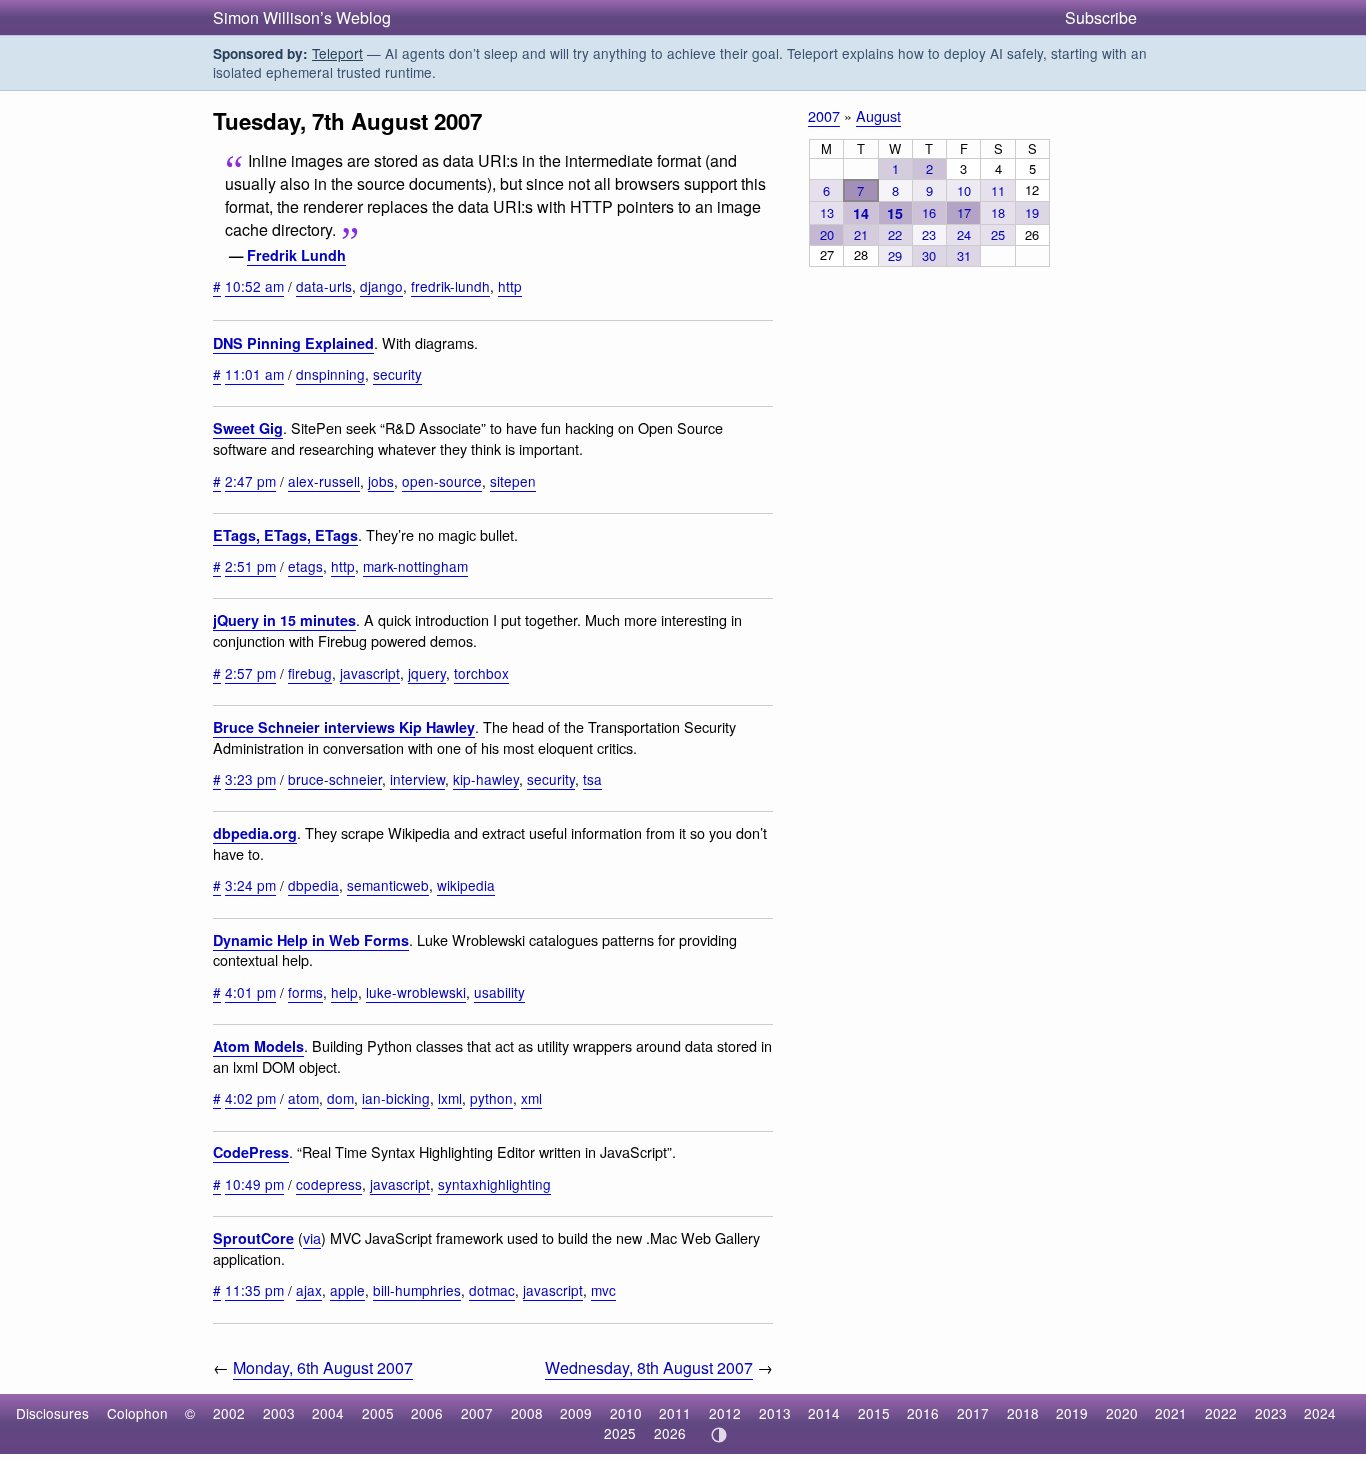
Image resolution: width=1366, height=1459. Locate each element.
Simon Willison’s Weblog (302, 17)
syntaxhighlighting (494, 1184)
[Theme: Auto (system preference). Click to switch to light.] (718, 1435)
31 (964, 255)
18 (998, 212)
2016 (923, 1413)
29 (895, 255)
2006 (427, 1413)
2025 (620, 1433)
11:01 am (254, 374)
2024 (1320, 1413)
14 (861, 213)
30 (929, 255)
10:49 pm (254, 1184)
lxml (450, 1098)
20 (827, 234)
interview (417, 779)
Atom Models (258, 1046)
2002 (229, 1413)
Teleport (337, 53)
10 (964, 190)
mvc (603, 1290)
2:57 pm (250, 673)
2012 (725, 1413)
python (491, 1098)
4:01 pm (250, 992)
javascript (370, 673)
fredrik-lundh (450, 286)
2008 (527, 1413)
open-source (442, 481)
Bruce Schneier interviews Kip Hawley (344, 727)
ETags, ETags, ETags (285, 535)
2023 (1271, 1413)
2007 (824, 115)
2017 (973, 1413)
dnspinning (330, 374)
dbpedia (313, 885)
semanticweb (388, 885)
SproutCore (253, 1238)
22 (895, 234)
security (397, 374)
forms (305, 992)
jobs (381, 481)
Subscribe (1101, 17)
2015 (874, 1413)
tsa (592, 779)
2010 (626, 1413)
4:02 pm (250, 1098)
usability (499, 992)
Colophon (137, 1413)
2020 (1122, 1413)
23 (929, 234)
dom (340, 1098)
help (344, 992)
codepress (329, 1184)
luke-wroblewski (416, 992)
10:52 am (254, 286)
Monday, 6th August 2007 (323, 1367)
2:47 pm (250, 481)
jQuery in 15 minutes (284, 620)
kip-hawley (486, 779)
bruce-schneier (335, 779)
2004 (328, 1413)
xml (531, 1098)
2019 (1072, 1413)
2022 (1221, 1413)
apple (347, 1290)
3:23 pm (250, 779)
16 (929, 212)
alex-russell (324, 481)
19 (1032, 212)
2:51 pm (250, 566)
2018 (1023, 1413)
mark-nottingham (415, 566)
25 (998, 234)
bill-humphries (417, 1290)
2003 (279, 1413)
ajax (309, 1290)
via (312, 1237)
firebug (310, 673)
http (510, 286)
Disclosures (52, 1413)
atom (303, 1098)
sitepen (513, 481)
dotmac (492, 1290)
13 (827, 212)
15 (895, 213)
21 (861, 234)
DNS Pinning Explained (293, 343)
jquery (427, 673)
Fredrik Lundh (296, 255)
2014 (824, 1413)
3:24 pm (250, 885)
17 (964, 212)
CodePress (251, 1152)
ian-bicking (396, 1098)
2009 (576, 1413)
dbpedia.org (255, 833)
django (381, 286)
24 (964, 234)
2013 (775, 1413)
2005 (378, 1413)
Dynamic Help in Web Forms (311, 940)
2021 (1171, 1413)
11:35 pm (254, 1290)
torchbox (481, 673)
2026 (670, 1433)
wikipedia (466, 885)
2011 (675, 1413)
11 (998, 190)
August (878, 115)
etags (305, 566)
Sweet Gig (248, 428)
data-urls (324, 286)
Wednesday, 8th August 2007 (649, 1367)
